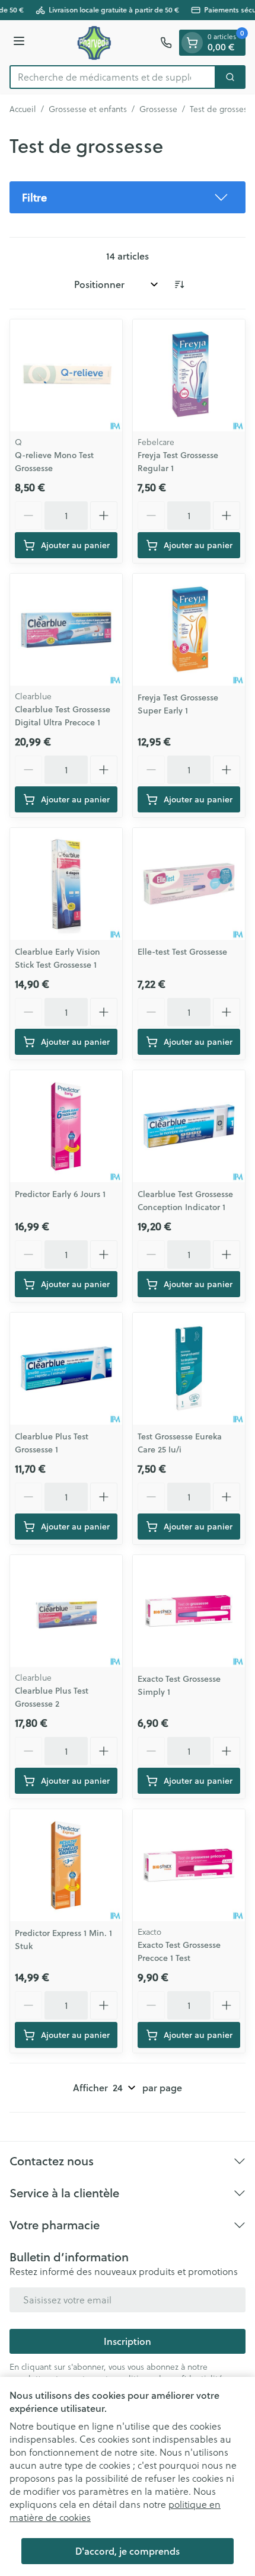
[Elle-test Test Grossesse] (189, 884)
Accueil (23, 109)
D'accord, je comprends (128, 2551)
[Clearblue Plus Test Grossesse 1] (66, 1369)
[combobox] (113, 77)
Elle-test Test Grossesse (182, 952)
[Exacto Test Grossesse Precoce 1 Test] (189, 1865)
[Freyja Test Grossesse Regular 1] (189, 375)
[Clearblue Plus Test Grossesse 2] (66, 1611)
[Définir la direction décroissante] (179, 284)
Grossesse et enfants (88, 109)
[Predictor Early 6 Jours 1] (66, 1126)
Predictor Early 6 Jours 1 (60, 1194)
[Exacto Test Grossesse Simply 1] (189, 1611)
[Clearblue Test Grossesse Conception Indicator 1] (189, 1126)
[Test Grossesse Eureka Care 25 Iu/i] (189, 1369)
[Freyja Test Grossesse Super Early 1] (189, 630)
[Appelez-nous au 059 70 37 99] (166, 43)
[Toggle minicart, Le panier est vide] (192, 43)
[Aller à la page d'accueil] (94, 43)
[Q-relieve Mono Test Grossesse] (66, 375)
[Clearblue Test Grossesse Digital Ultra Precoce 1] (66, 630)
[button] (128, 197)
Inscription (128, 2341)
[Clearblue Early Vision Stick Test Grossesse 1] (66, 884)
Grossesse (158, 109)
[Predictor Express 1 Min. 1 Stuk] (66, 1865)
